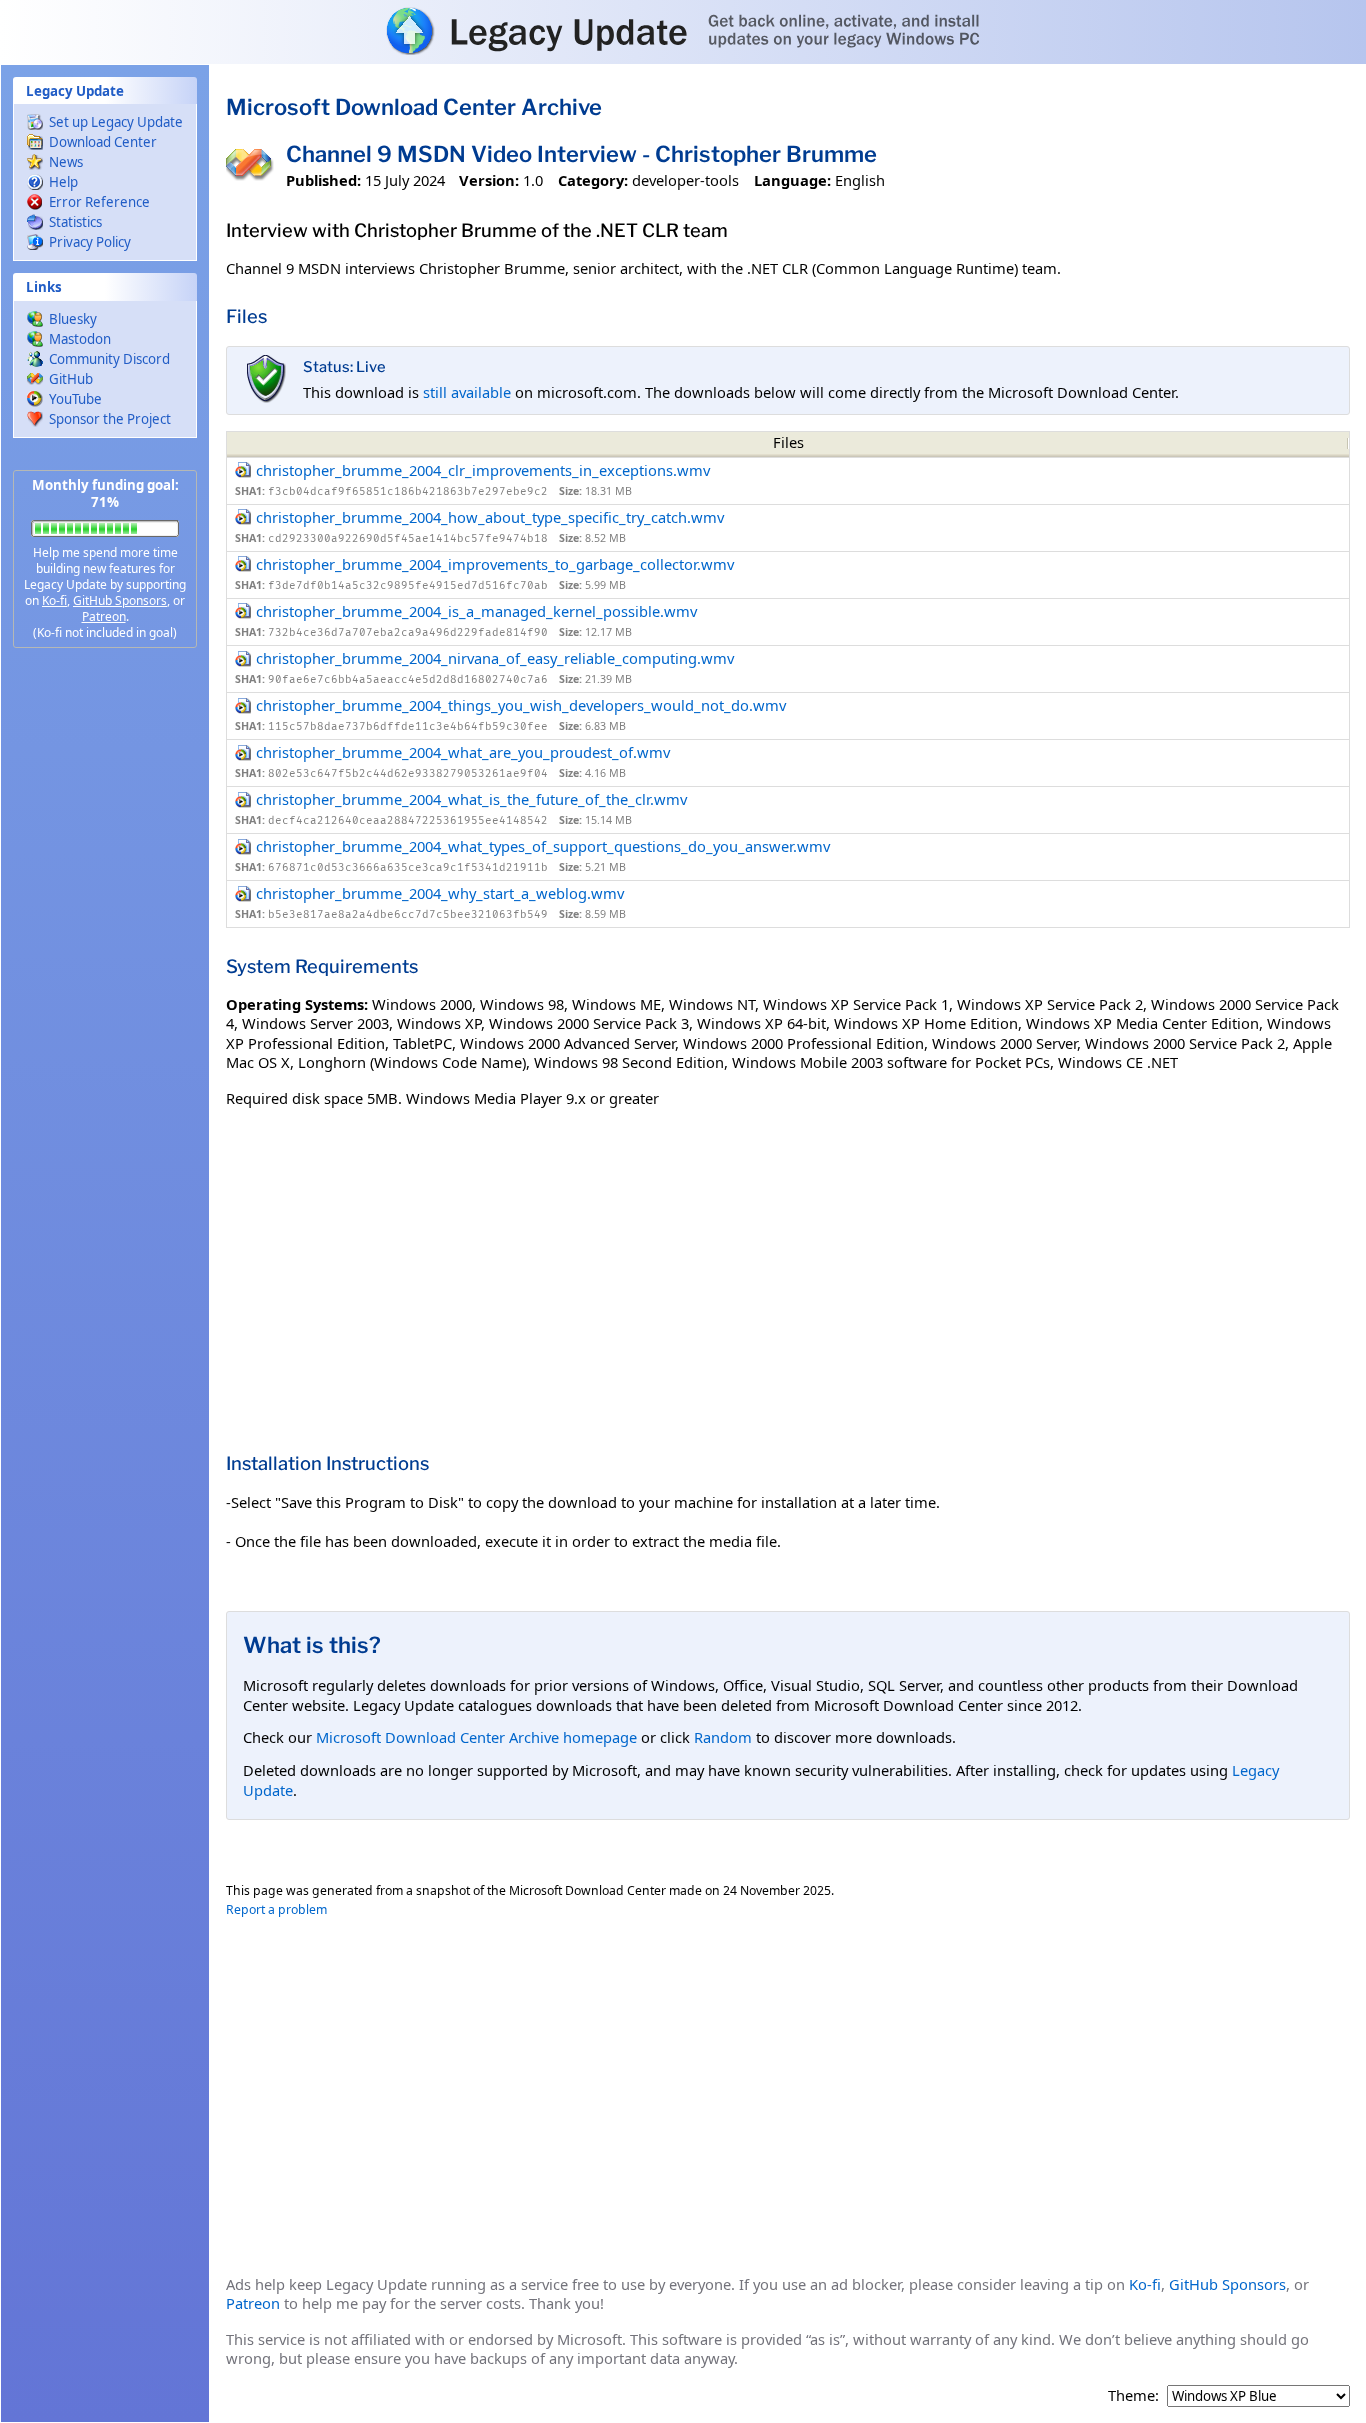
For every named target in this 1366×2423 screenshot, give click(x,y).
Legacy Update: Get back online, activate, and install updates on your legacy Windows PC (683, 31)
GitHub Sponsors (120, 600)
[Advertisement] (105, 980)
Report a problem (276, 1909)
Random (723, 1737)
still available (467, 392)
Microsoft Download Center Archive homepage (476, 1737)
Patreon (104, 616)
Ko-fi (54, 600)
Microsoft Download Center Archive (414, 107)
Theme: (1133, 2395)
